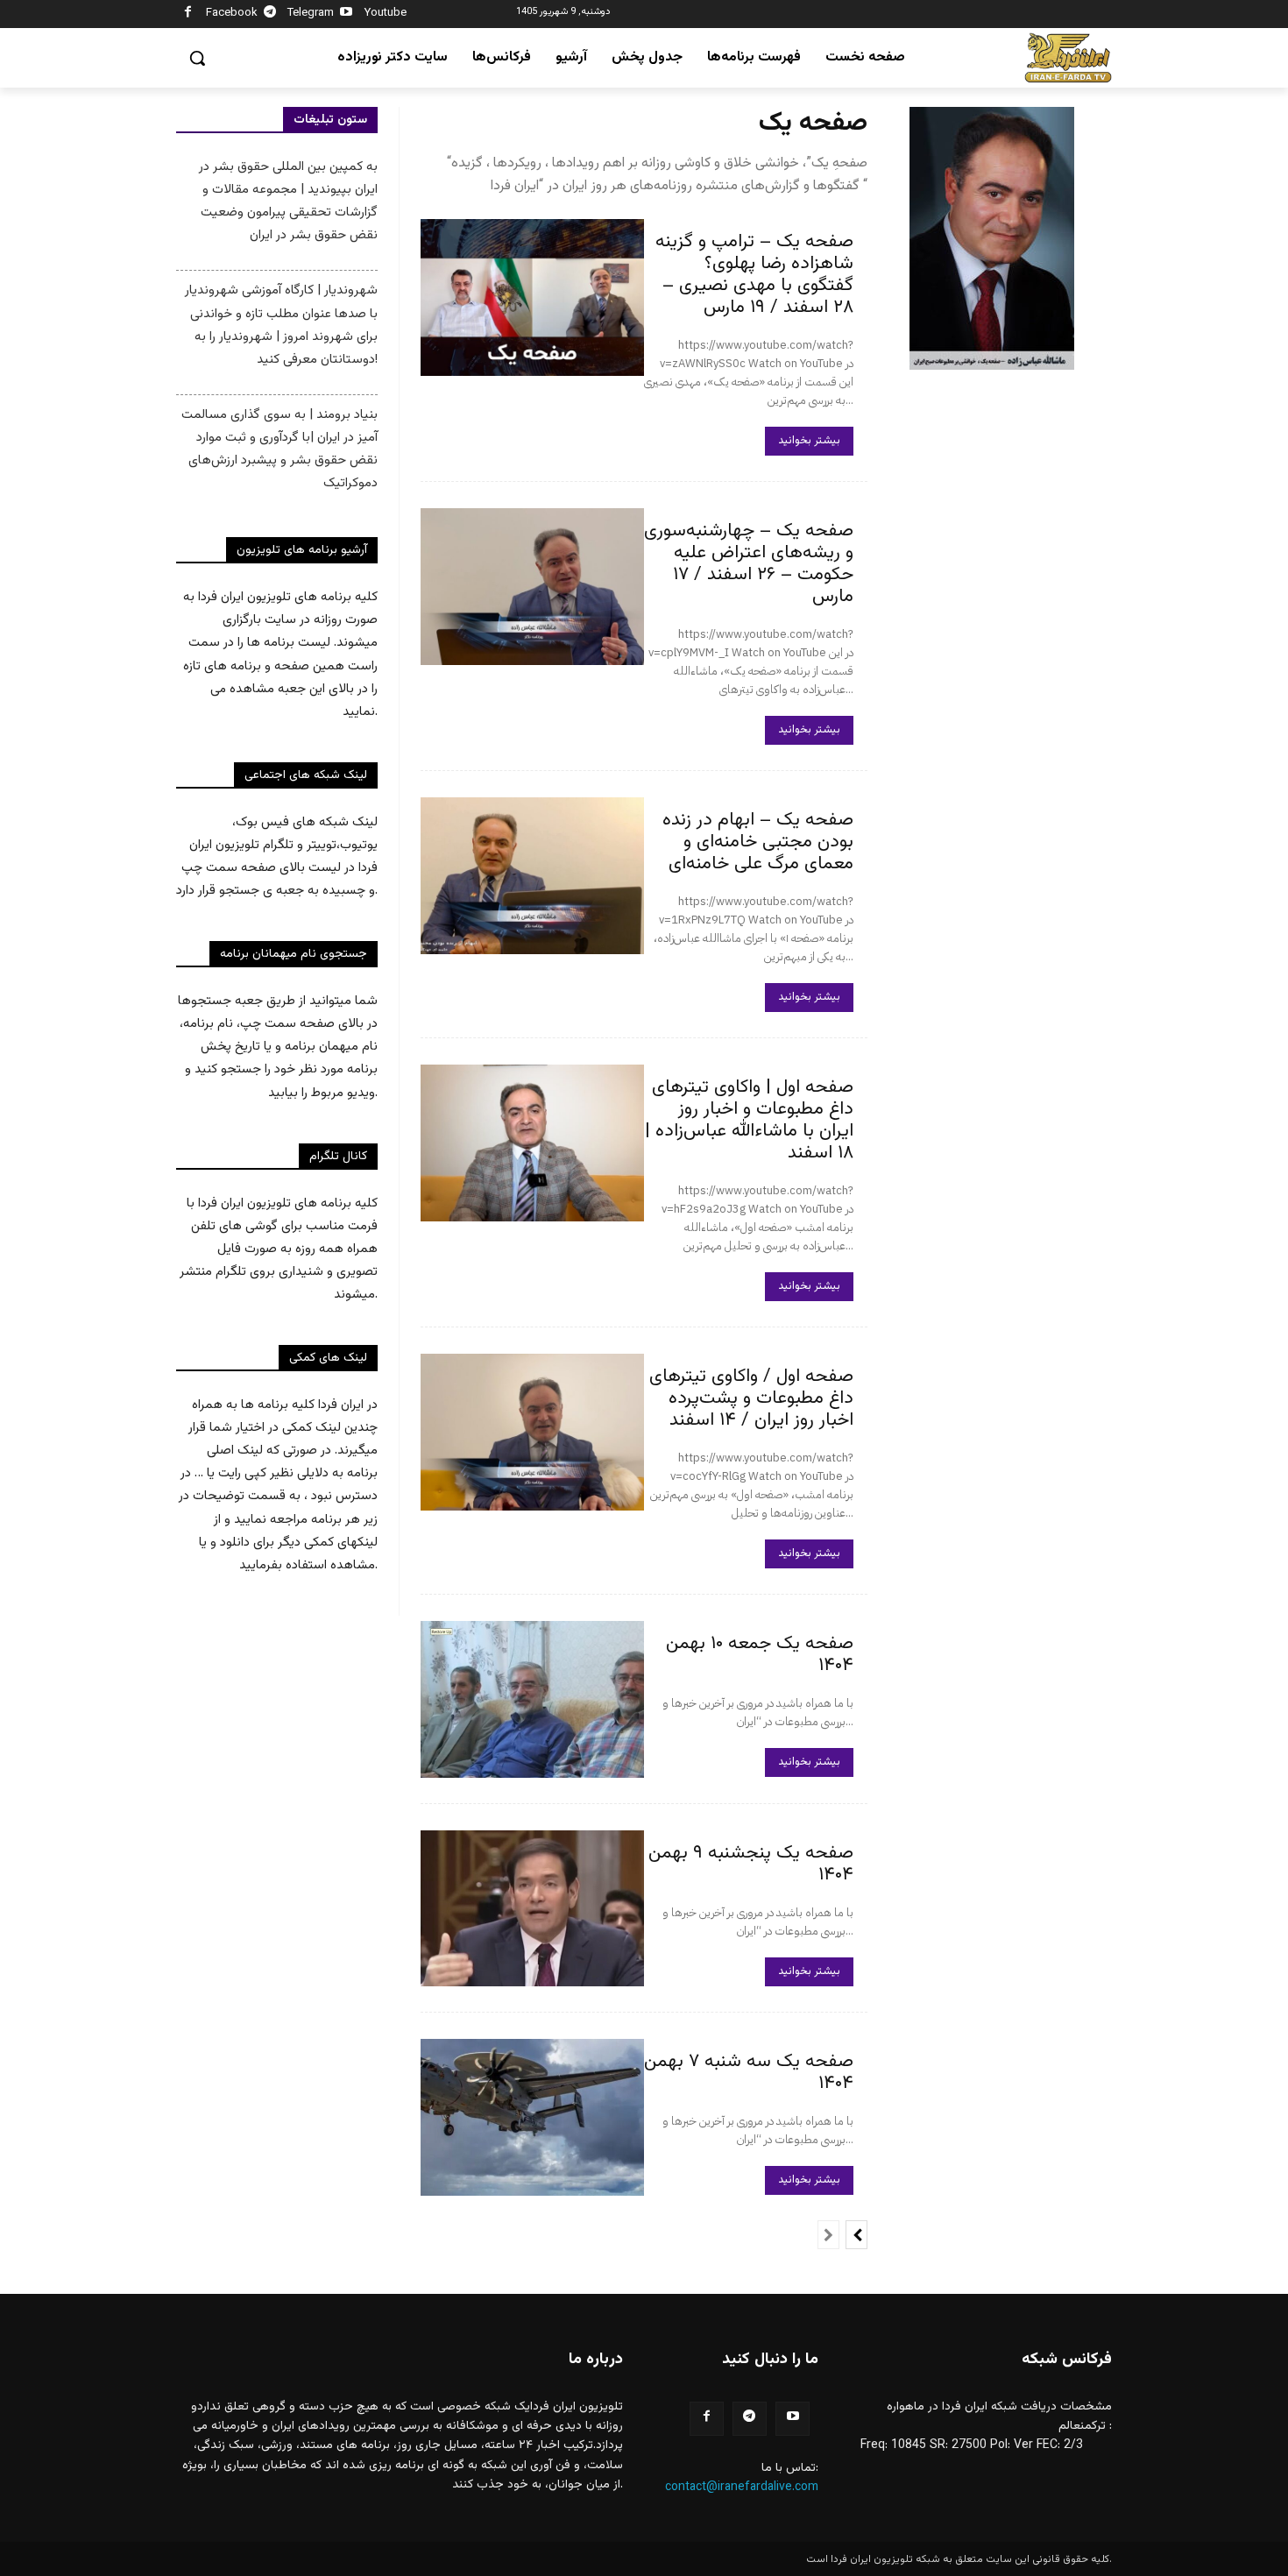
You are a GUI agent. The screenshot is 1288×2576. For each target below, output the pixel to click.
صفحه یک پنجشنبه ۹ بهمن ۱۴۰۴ (751, 1864)
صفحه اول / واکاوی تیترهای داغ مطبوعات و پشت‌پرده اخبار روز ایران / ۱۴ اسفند (751, 1398)
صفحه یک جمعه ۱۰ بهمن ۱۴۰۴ (760, 1654)
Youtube (386, 13)
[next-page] (856, 2235)
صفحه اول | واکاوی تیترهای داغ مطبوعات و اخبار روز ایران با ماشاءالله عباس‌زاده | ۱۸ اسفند (749, 1120)
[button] (197, 58)
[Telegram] (270, 14)
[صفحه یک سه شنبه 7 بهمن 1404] (532, 2117)
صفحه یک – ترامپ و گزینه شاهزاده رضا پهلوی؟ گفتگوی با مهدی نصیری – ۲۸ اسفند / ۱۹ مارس (754, 274)
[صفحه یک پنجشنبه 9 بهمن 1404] (532, 1909)
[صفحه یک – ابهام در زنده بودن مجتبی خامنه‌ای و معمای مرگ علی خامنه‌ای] (532, 876)
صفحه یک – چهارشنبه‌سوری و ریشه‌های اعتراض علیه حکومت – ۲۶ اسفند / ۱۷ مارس (749, 563)
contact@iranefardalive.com (742, 2488)
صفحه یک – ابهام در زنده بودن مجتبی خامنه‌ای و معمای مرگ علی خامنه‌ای (758, 842)
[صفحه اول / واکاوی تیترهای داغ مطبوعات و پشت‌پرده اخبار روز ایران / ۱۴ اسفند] (532, 1432)
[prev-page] (828, 2235)
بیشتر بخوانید (809, 441)
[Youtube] (347, 14)
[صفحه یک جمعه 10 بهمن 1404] (532, 1699)
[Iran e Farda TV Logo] (1068, 58)
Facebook (232, 13)
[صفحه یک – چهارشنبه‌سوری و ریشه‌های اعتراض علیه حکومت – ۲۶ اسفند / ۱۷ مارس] (532, 587)
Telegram (311, 13)
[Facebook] (188, 14)
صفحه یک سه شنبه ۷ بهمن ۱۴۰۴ (749, 2072)
